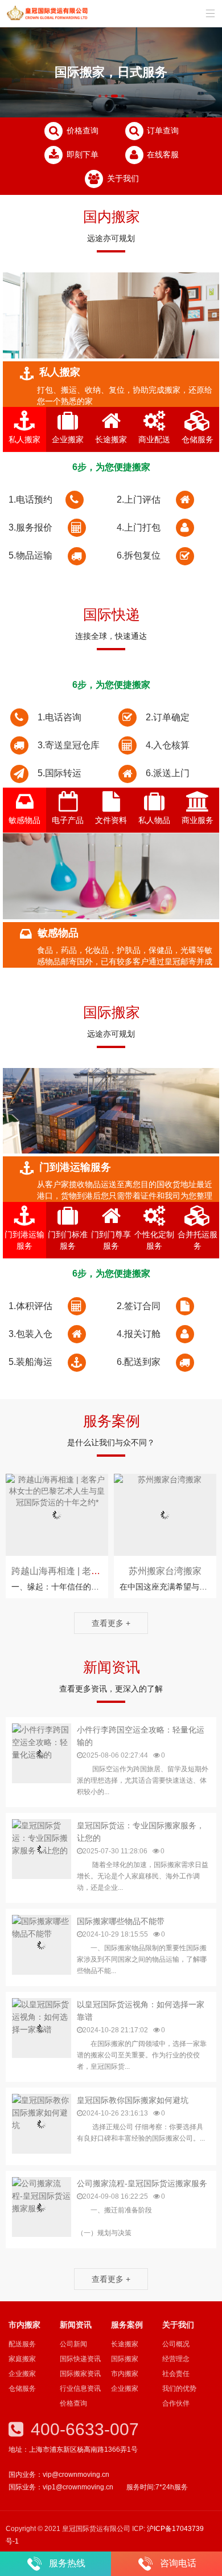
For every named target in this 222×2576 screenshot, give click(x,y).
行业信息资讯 (80, 2388)
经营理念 (176, 2359)
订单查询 (162, 131)
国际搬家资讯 (80, 2374)
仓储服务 (22, 2388)
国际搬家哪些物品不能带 (121, 1921)
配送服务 (22, 2344)
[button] (100, 96)
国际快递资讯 (80, 2359)
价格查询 (81, 131)
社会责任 (176, 2374)
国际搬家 (125, 2359)
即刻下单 (81, 154)
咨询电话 (178, 2563)
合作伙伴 (176, 2403)
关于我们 (122, 178)
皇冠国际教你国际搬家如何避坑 (133, 2100)
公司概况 (176, 2344)
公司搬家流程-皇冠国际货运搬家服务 (142, 2183)
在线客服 (162, 154)
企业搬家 (22, 2374)
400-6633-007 (83, 2429)
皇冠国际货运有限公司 (48, 14)
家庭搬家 (22, 2359)
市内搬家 (125, 2374)
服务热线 (67, 2563)
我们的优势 (179, 2388)
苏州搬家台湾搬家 (165, 1571)
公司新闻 (73, 2344)
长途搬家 (125, 2344)
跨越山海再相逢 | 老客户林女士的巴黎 (88, 1571)
